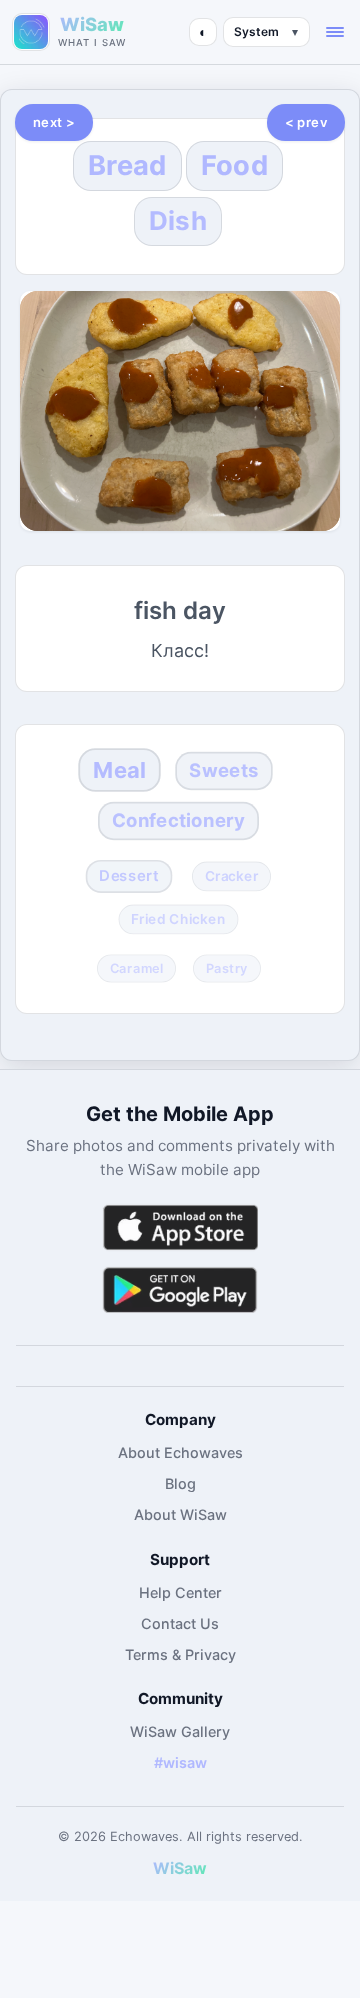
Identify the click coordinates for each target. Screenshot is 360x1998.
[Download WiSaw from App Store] (180, 1227)
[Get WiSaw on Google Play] (180, 1289)
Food (234, 165)
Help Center (180, 1592)
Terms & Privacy (180, 1654)
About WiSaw (180, 1514)
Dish (178, 220)
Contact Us (180, 1623)
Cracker (231, 875)
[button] (335, 32)
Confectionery (177, 820)
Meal (120, 769)
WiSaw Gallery (180, 1731)
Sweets (223, 769)
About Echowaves (180, 1452)
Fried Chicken (178, 919)
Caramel (136, 968)
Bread (127, 165)
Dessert (130, 876)
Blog (180, 1483)
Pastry (226, 968)
